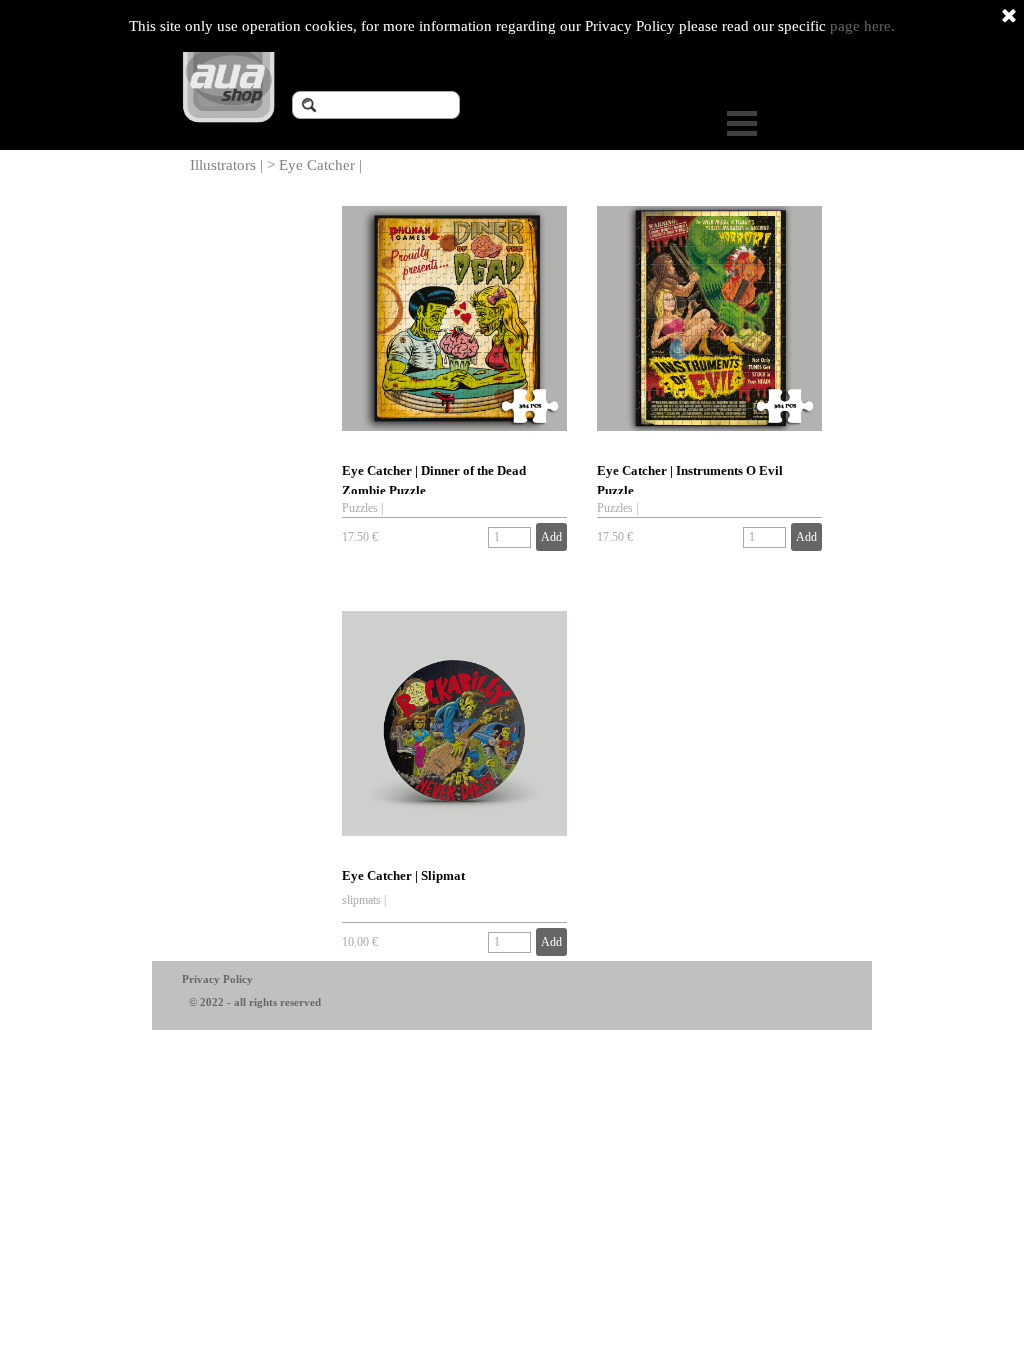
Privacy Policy (217, 979)
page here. (862, 26)
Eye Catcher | (320, 165)
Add (551, 537)
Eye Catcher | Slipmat (403, 875)
